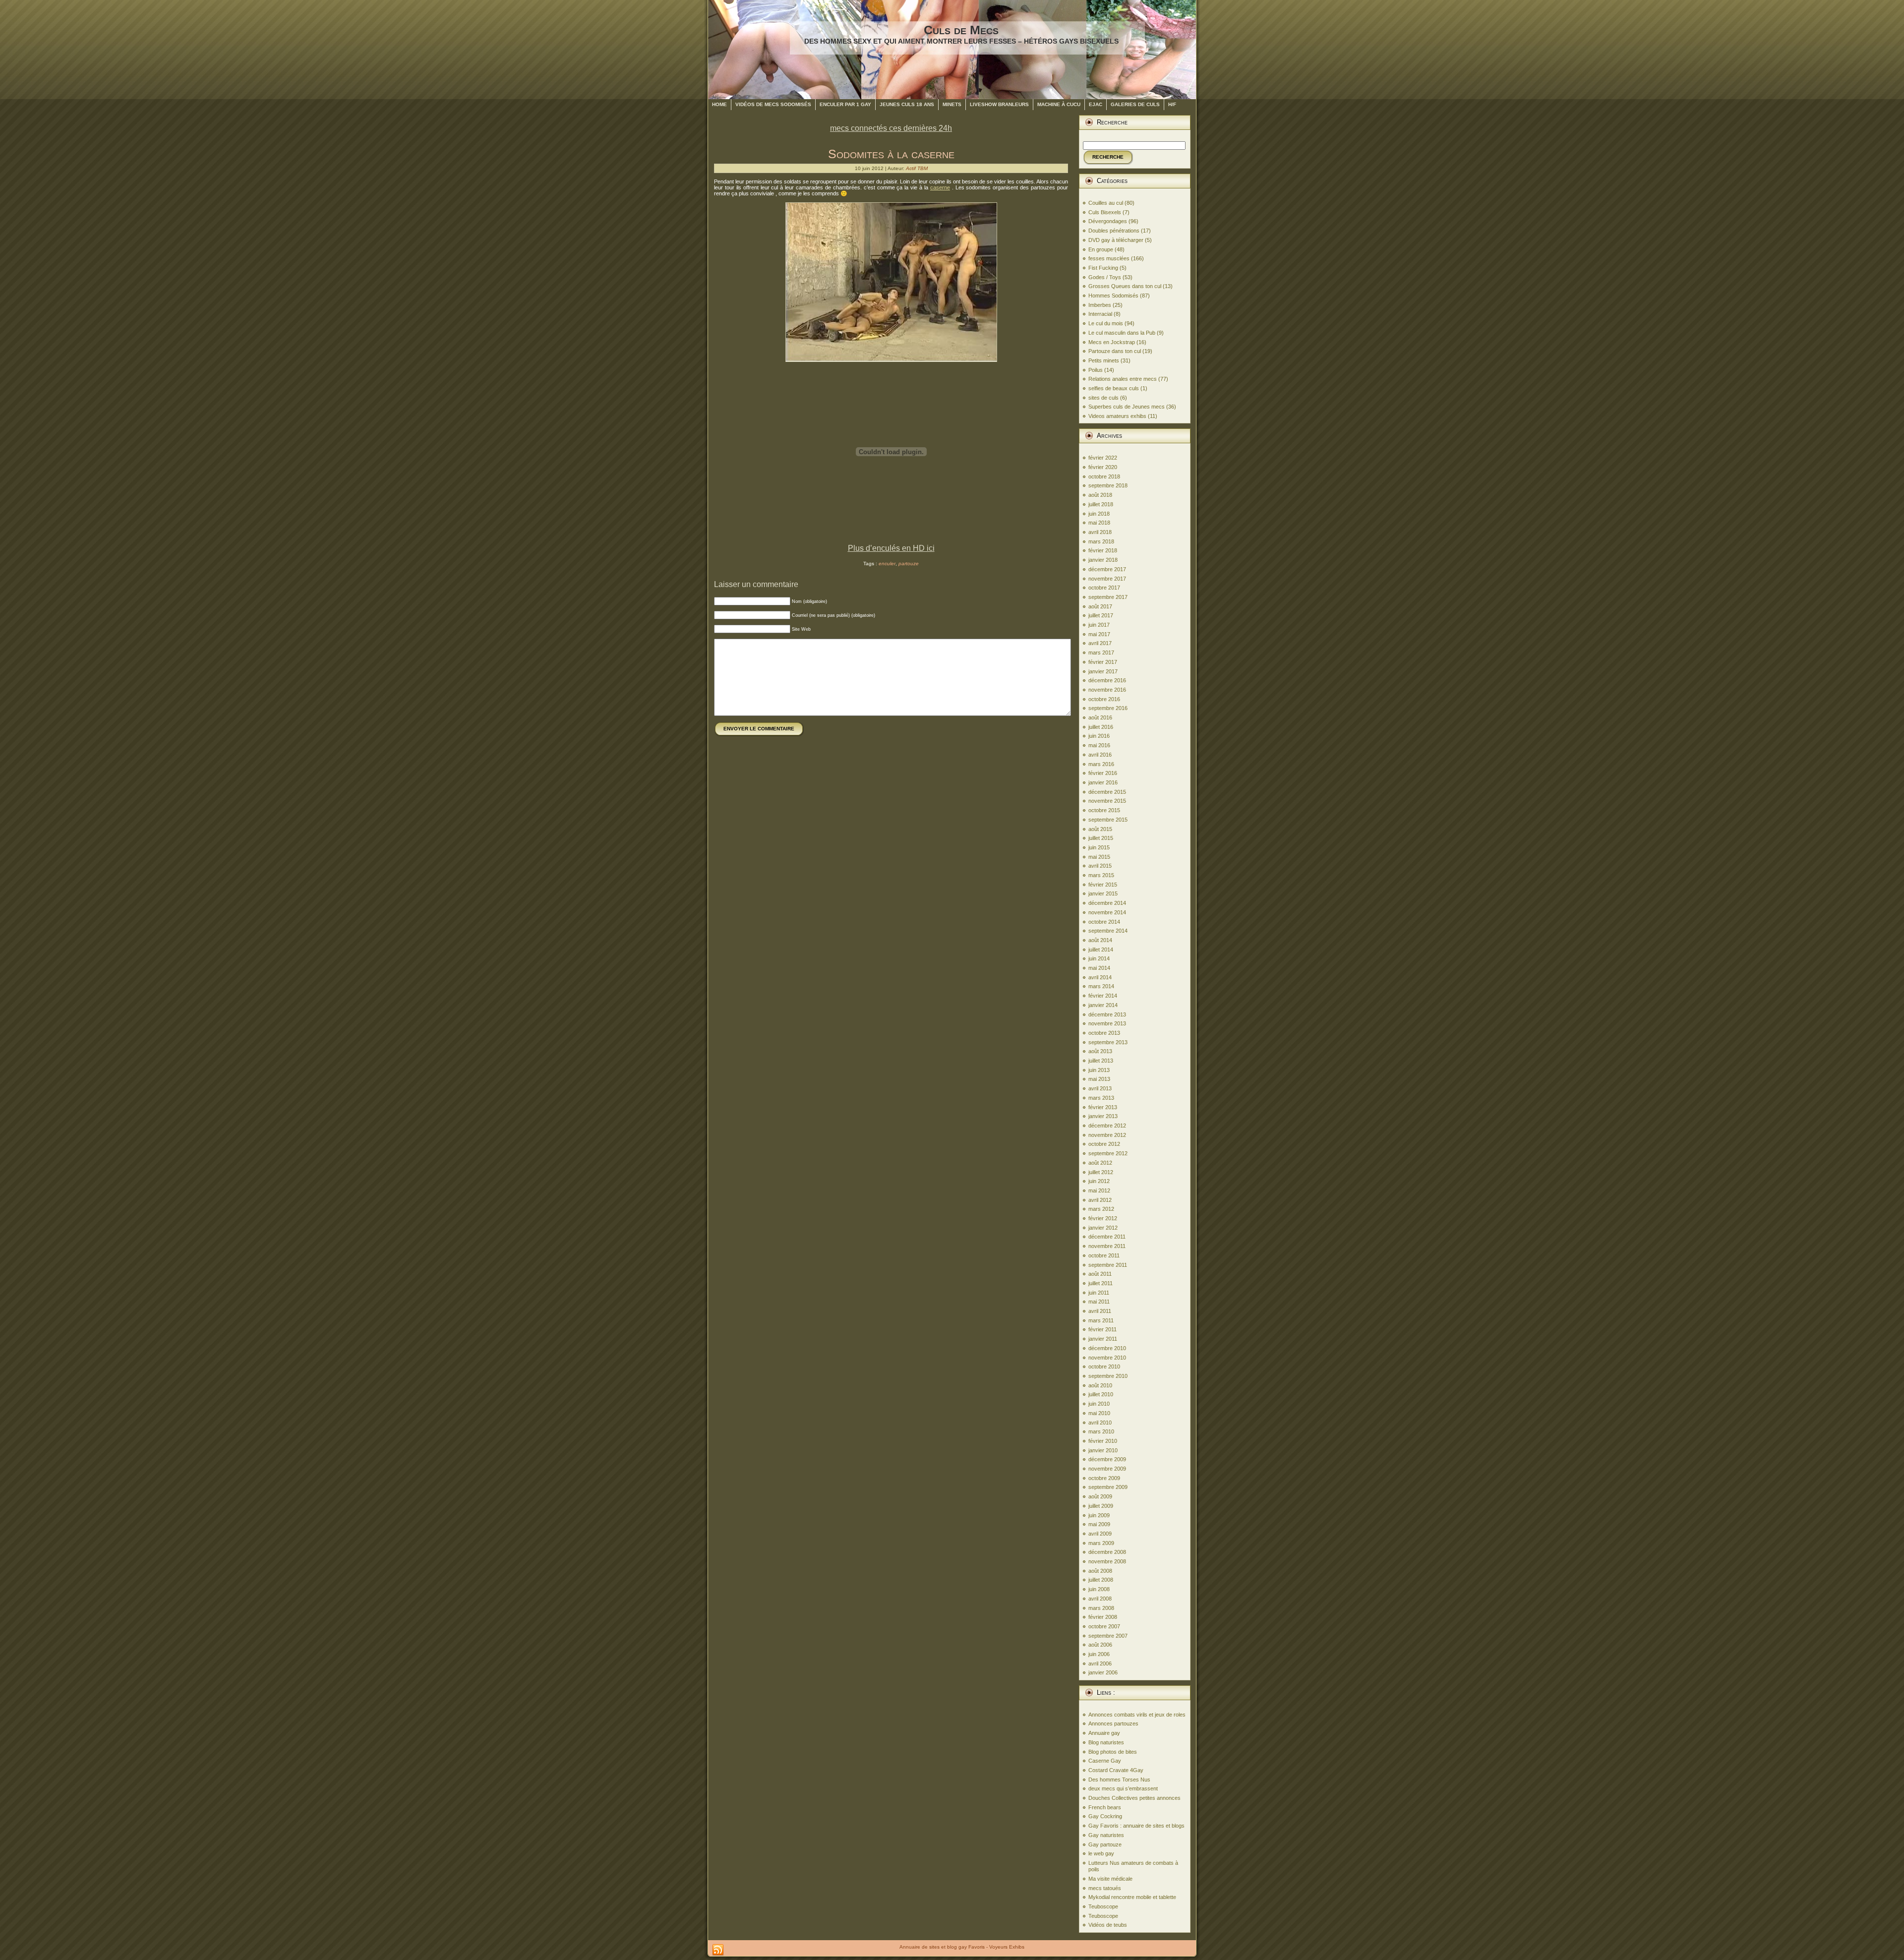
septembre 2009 (1108, 1487)
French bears (1105, 1807)
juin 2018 (1099, 514)
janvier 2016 (1103, 782)
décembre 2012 (1107, 1126)
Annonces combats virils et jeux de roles (1137, 1715)
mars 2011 (1101, 1320)
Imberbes (1100, 305)
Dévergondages (1108, 221)
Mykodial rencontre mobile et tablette (1132, 1897)
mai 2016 (1099, 745)
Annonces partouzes (1113, 1723)
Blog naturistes (1106, 1742)
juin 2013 (1099, 1070)
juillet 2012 (1101, 1172)
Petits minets (1104, 360)
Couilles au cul (1106, 203)
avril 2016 (1100, 755)
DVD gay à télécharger (1116, 240)
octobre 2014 (1104, 922)
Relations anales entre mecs (1123, 379)
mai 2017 (1099, 634)
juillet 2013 (1101, 1061)
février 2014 (1103, 996)
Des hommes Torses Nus (1119, 1780)
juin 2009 (1099, 1515)
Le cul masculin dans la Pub (1122, 333)
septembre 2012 (1108, 1153)
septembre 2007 (1108, 1636)
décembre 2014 (1107, 903)
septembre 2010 (1108, 1376)
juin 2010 (1099, 1404)
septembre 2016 (1108, 708)
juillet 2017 (1101, 615)
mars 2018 (1101, 541)
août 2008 (1100, 1571)
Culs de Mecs (961, 30)
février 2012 (1103, 1218)
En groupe (1101, 249)
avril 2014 (1100, 977)
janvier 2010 (1103, 1450)
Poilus (1096, 370)
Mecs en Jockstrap (1112, 342)
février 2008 (1103, 1617)
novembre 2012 (1107, 1135)
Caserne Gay (1105, 1761)
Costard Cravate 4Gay (1116, 1770)
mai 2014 (1099, 968)
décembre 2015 (1107, 792)
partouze (909, 564)
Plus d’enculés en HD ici (891, 548)
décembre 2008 (1107, 1552)
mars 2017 (1101, 653)
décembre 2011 (1107, 1237)
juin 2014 (1099, 958)
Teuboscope (1103, 1906)
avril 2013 (1100, 1088)
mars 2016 (1101, 764)
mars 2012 (1101, 1209)
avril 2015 (1100, 866)
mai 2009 (1099, 1524)
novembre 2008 (1107, 1561)
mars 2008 (1101, 1608)
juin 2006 (1099, 1654)
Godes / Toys (1105, 277)
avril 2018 (1100, 532)
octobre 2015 (1104, 810)
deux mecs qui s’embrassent (1123, 1788)
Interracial (1100, 314)
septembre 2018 (1108, 485)
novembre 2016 (1107, 690)
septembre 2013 (1108, 1042)
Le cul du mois (1106, 323)
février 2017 (1103, 662)
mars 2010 (1101, 1431)
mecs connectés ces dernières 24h (891, 128)
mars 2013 (1101, 1098)
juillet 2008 (1101, 1580)
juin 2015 (1099, 847)
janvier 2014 (1103, 1005)
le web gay (1101, 1853)
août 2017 (1100, 606)
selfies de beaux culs (1114, 388)
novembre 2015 (1107, 801)
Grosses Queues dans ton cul (1125, 286)
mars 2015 (1101, 875)
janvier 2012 (1103, 1228)
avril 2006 (1100, 1663)
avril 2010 (1100, 1423)
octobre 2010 (1104, 1366)
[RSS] (718, 1950)
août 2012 (1100, 1163)
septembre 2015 (1108, 820)
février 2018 (1103, 550)
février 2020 (1103, 467)
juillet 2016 (1101, 727)
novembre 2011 (1107, 1246)
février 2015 (1103, 885)
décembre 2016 (1107, 680)
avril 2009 (1100, 1534)
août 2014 (1100, 940)
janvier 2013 (1103, 1116)
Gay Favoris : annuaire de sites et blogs (1136, 1826)
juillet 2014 (1101, 950)
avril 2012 (1100, 1200)
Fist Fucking (1103, 268)
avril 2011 (1100, 1311)
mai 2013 (1099, 1079)
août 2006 (1100, 1645)
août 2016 (1100, 717)
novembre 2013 (1107, 1023)
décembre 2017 (1107, 569)
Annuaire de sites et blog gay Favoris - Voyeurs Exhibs (962, 1947)
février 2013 (1103, 1107)
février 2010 (1103, 1441)
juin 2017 (1099, 625)
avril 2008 (1100, 1599)
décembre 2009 (1107, 1459)
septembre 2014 (1108, 931)
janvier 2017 (1103, 671)
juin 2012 (1099, 1181)
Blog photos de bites (1113, 1752)
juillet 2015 (1101, 838)
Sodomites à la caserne (891, 154)
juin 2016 (1099, 736)
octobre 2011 (1104, 1255)
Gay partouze (1105, 1844)
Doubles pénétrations (1114, 231)
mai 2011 (1099, 1302)
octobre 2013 (1104, 1033)
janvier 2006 (1103, 1672)
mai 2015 (1099, 857)
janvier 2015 (1103, 893)
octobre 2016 (1104, 699)
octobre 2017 (1104, 588)
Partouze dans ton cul (1115, 351)
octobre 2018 (1104, 476)
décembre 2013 (1107, 1014)
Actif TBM (917, 168)
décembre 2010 (1107, 1348)
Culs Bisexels (1105, 212)
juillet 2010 (1101, 1394)
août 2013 (1100, 1051)
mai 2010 (1099, 1413)
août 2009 (1100, 1496)
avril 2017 (1100, 643)
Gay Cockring (1105, 1816)
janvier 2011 (1103, 1339)
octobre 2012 (1104, 1144)
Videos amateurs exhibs (1117, 416)
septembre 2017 (1108, 597)
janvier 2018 (1103, 560)
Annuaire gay (1104, 1733)
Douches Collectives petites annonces (1134, 1798)
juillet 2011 (1101, 1283)
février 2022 (1103, 458)
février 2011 (1102, 1329)
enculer (887, 564)
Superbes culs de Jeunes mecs (1127, 407)
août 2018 (1100, 495)
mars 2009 (1101, 1543)
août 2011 (1100, 1274)
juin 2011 (1099, 1293)
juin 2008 (1099, 1589)
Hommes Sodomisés (1113, 296)
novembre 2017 (1107, 579)
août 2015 (1100, 829)
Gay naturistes (1106, 1835)
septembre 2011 (1108, 1265)
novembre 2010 (1107, 1358)
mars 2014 (1101, 986)
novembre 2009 (1107, 1469)
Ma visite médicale (1110, 1879)
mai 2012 (1099, 1190)
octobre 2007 (1104, 1626)
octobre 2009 (1104, 1478)
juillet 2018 (1101, 504)
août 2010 (1100, 1385)
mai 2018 (1099, 523)
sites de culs (1103, 398)
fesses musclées (1109, 258)
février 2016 (1103, 773)
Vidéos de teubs (1108, 1925)
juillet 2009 (1101, 1506)
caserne (940, 187)
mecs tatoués (1105, 1888)
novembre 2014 (1107, 912)
